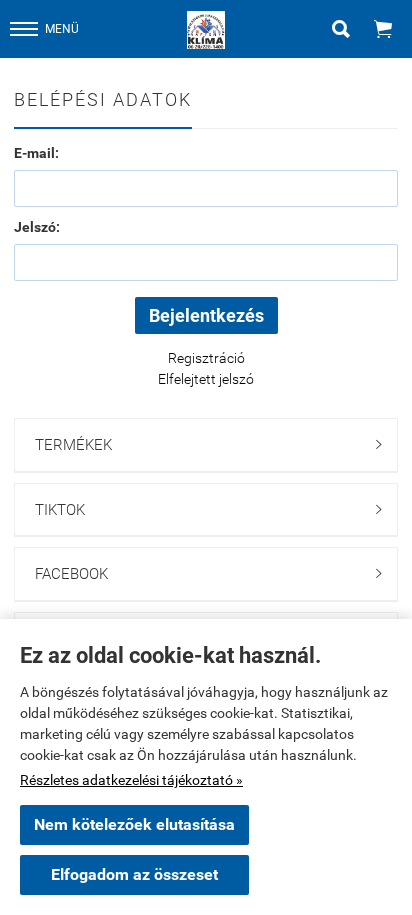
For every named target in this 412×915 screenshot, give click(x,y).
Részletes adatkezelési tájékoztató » (131, 780)
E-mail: (36, 153)
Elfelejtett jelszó (206, 379)
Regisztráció (206, 358)
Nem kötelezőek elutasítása (134, 824)
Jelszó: (37, 227)
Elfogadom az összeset (134, 874)
